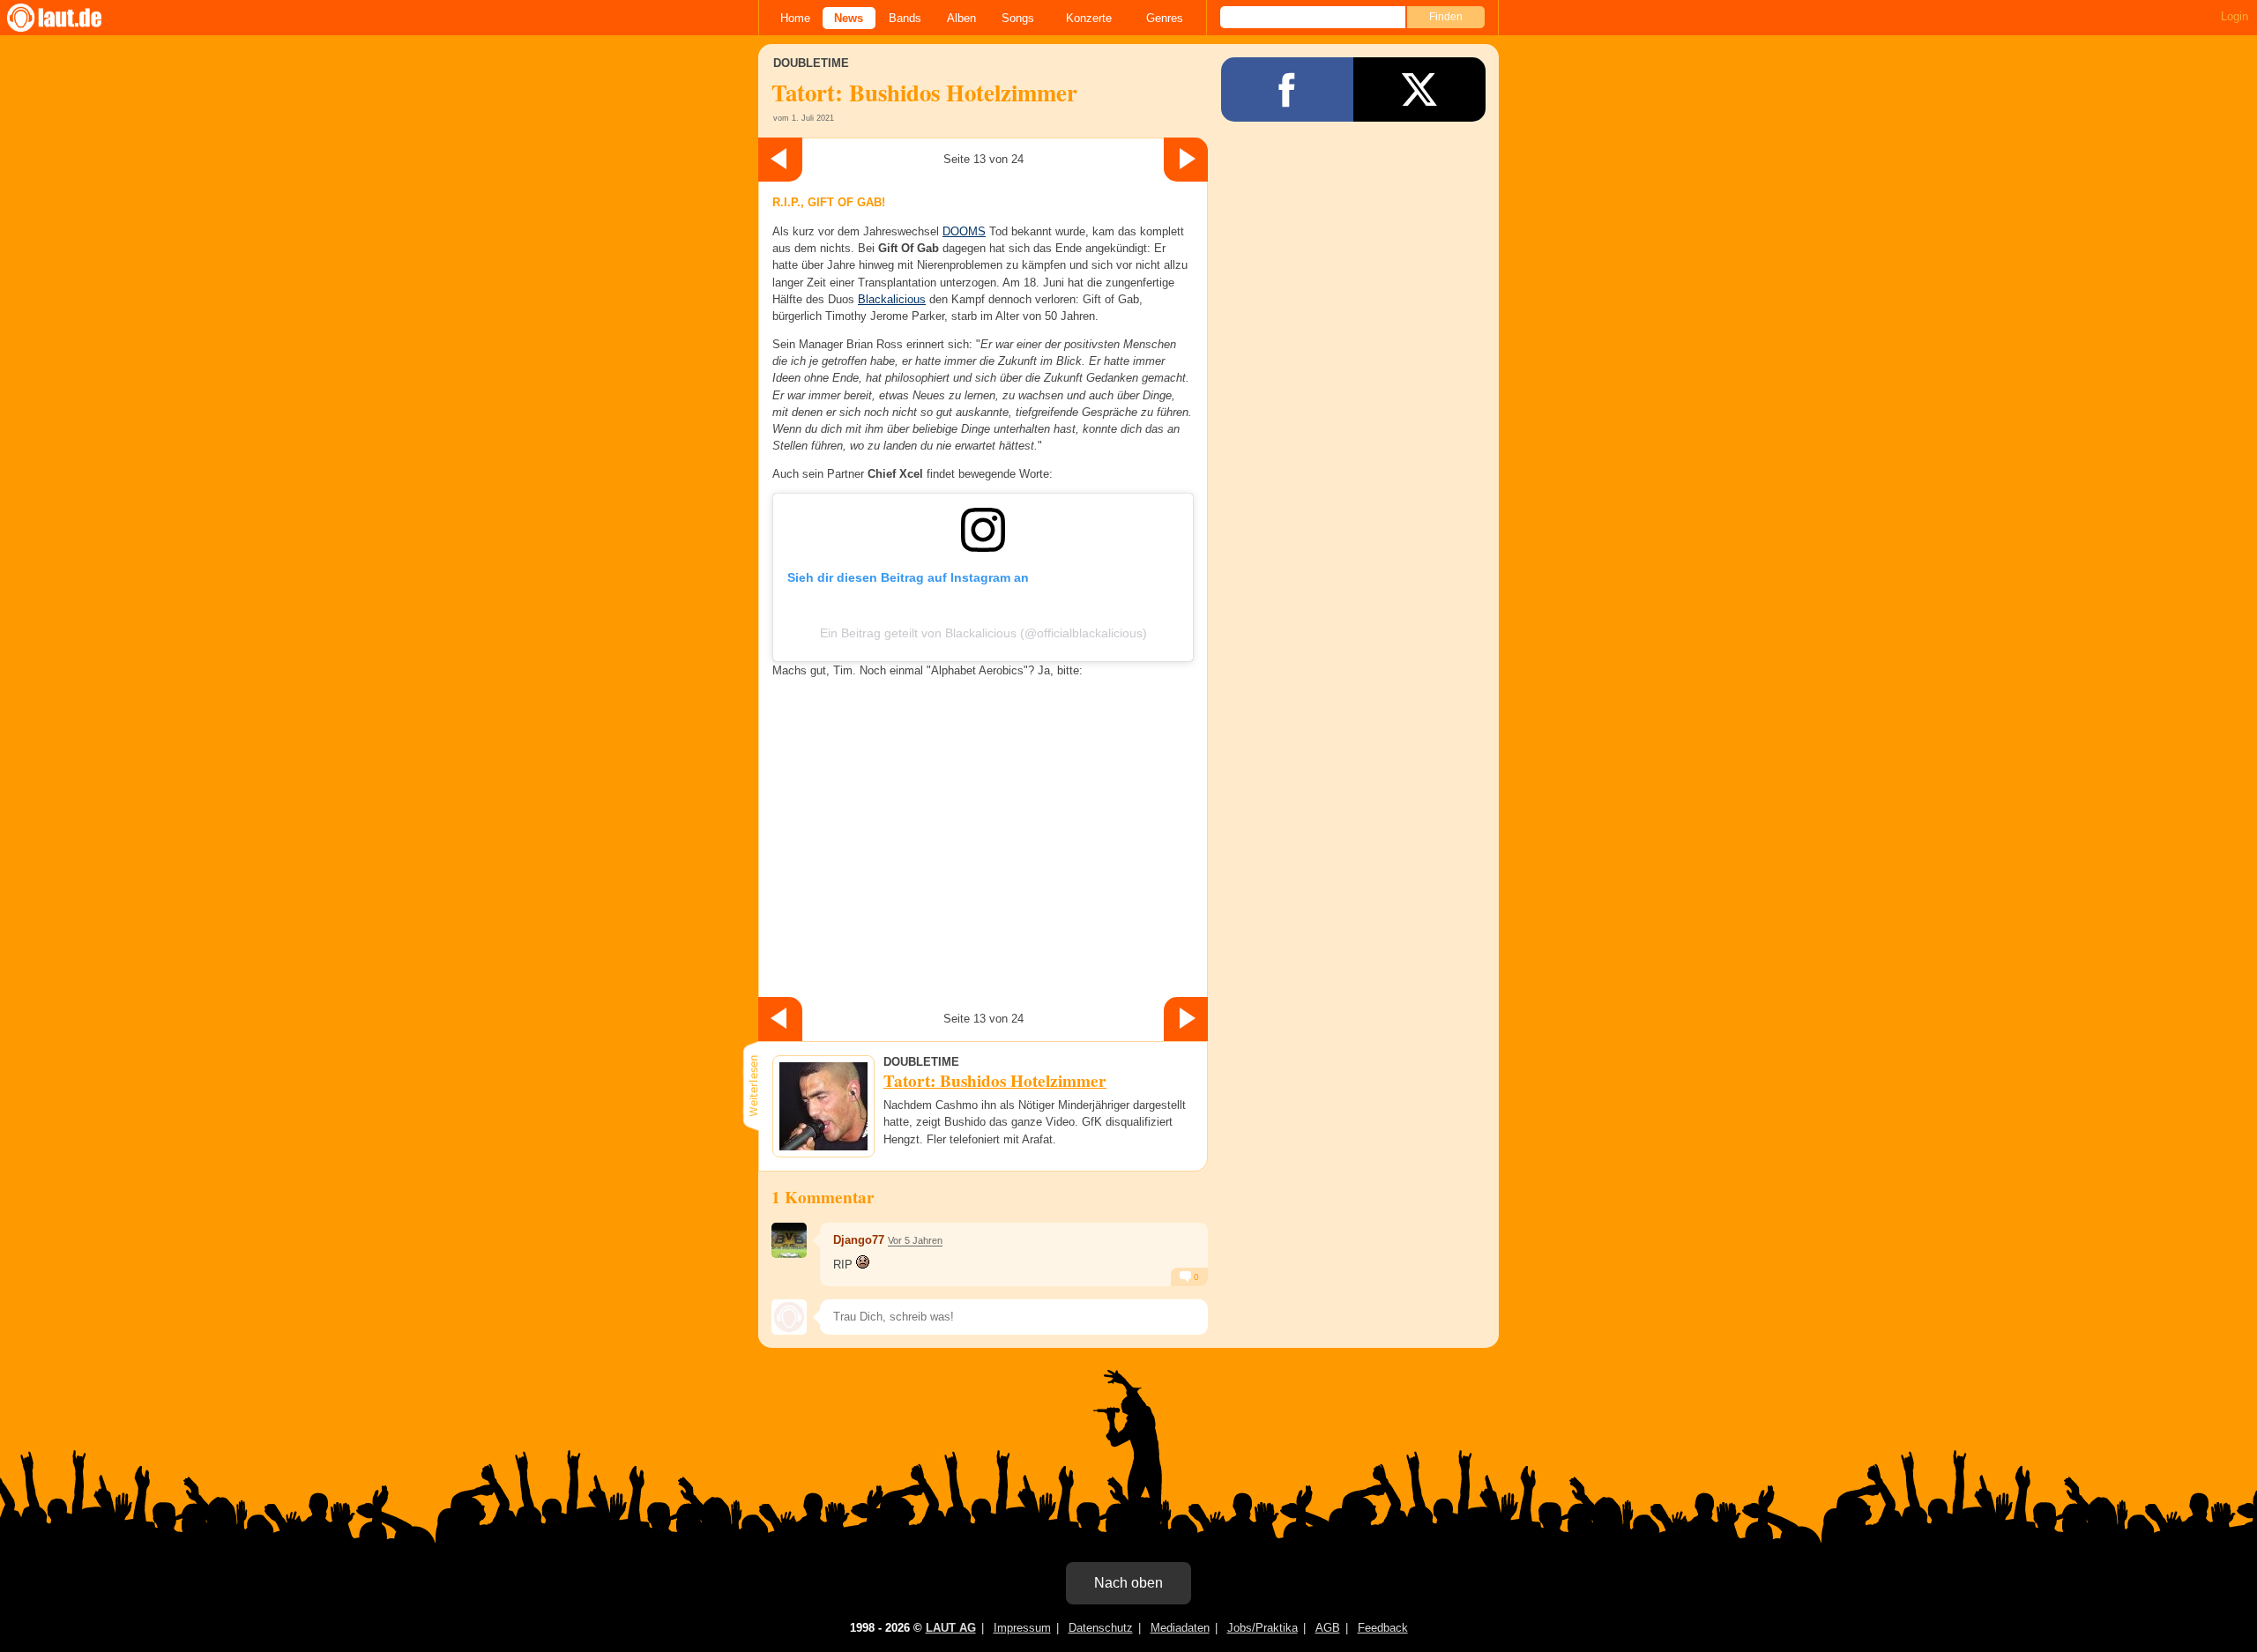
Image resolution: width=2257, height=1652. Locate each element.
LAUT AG (951, 1628)
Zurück (780, 160)
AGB (1328, 1628)
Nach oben (1128, 1583)
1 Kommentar (823, 1197)
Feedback (1383, 1628)
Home (795, 18)
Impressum (1022, 1628)
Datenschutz (1101, 1628)
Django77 (859, 1240)
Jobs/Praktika (1263, 1628)
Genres (1165, 18)
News (849, 18)
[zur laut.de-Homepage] (71, 18)
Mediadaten (1180, 1628)
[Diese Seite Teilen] (1287, 89)
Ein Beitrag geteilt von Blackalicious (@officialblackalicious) (983, 633)
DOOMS (964, 231)
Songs (1018, 18)
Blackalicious (892, 299)
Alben (961, 18)
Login (2235, 16)
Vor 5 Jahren (915, 1240)
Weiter (1186, 160)
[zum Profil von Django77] (789, 1240)
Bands (905, 18)
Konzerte (1089, 18)
